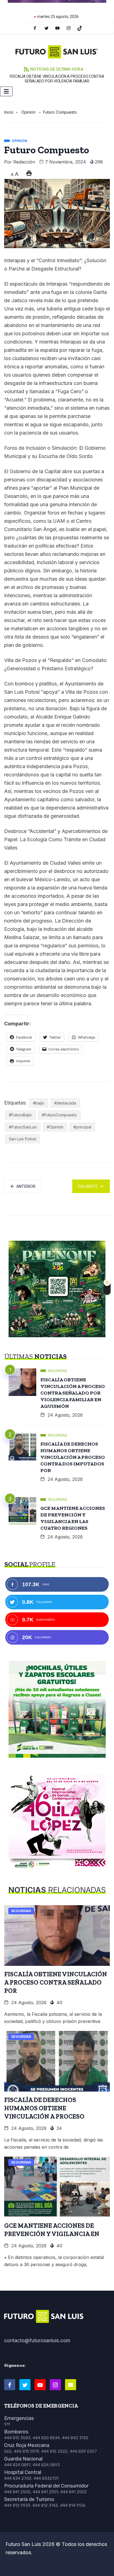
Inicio (9, 112)
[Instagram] (69, 28)
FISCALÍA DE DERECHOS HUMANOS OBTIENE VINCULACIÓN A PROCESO (44, 2108)
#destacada (65, 1103)
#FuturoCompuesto (59, 1115)
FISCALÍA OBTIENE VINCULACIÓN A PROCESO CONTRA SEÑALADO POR (56, 1982)
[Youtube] (40, 2385)
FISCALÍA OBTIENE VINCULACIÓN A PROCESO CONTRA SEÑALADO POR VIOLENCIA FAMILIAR (57, 79)
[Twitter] (47, 28)
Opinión (28, 112)
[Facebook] (35, 28)
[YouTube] (58, 28)
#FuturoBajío (20, 1115)
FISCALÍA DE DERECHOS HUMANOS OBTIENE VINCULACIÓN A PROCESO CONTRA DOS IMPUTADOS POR (73, 1457)
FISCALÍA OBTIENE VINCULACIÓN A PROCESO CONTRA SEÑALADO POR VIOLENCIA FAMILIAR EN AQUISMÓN (73, 1393)
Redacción (24, 162)
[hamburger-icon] (6, 91)
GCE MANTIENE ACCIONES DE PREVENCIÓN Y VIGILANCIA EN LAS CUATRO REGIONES (73, 1518)
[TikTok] (80, 28)
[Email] (71, 2385)
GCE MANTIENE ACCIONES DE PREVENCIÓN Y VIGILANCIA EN (52, 2230)
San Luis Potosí (23, 1139)
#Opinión (55, 1127)
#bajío (39, 1103)
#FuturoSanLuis (23, 1127)
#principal (82, 1127)
